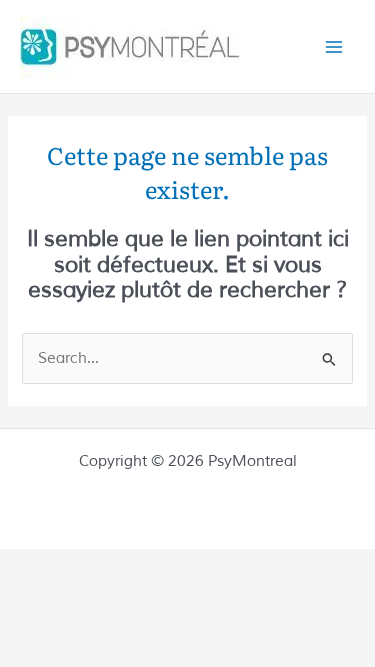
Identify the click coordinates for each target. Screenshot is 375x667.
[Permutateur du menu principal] (334, 47)
